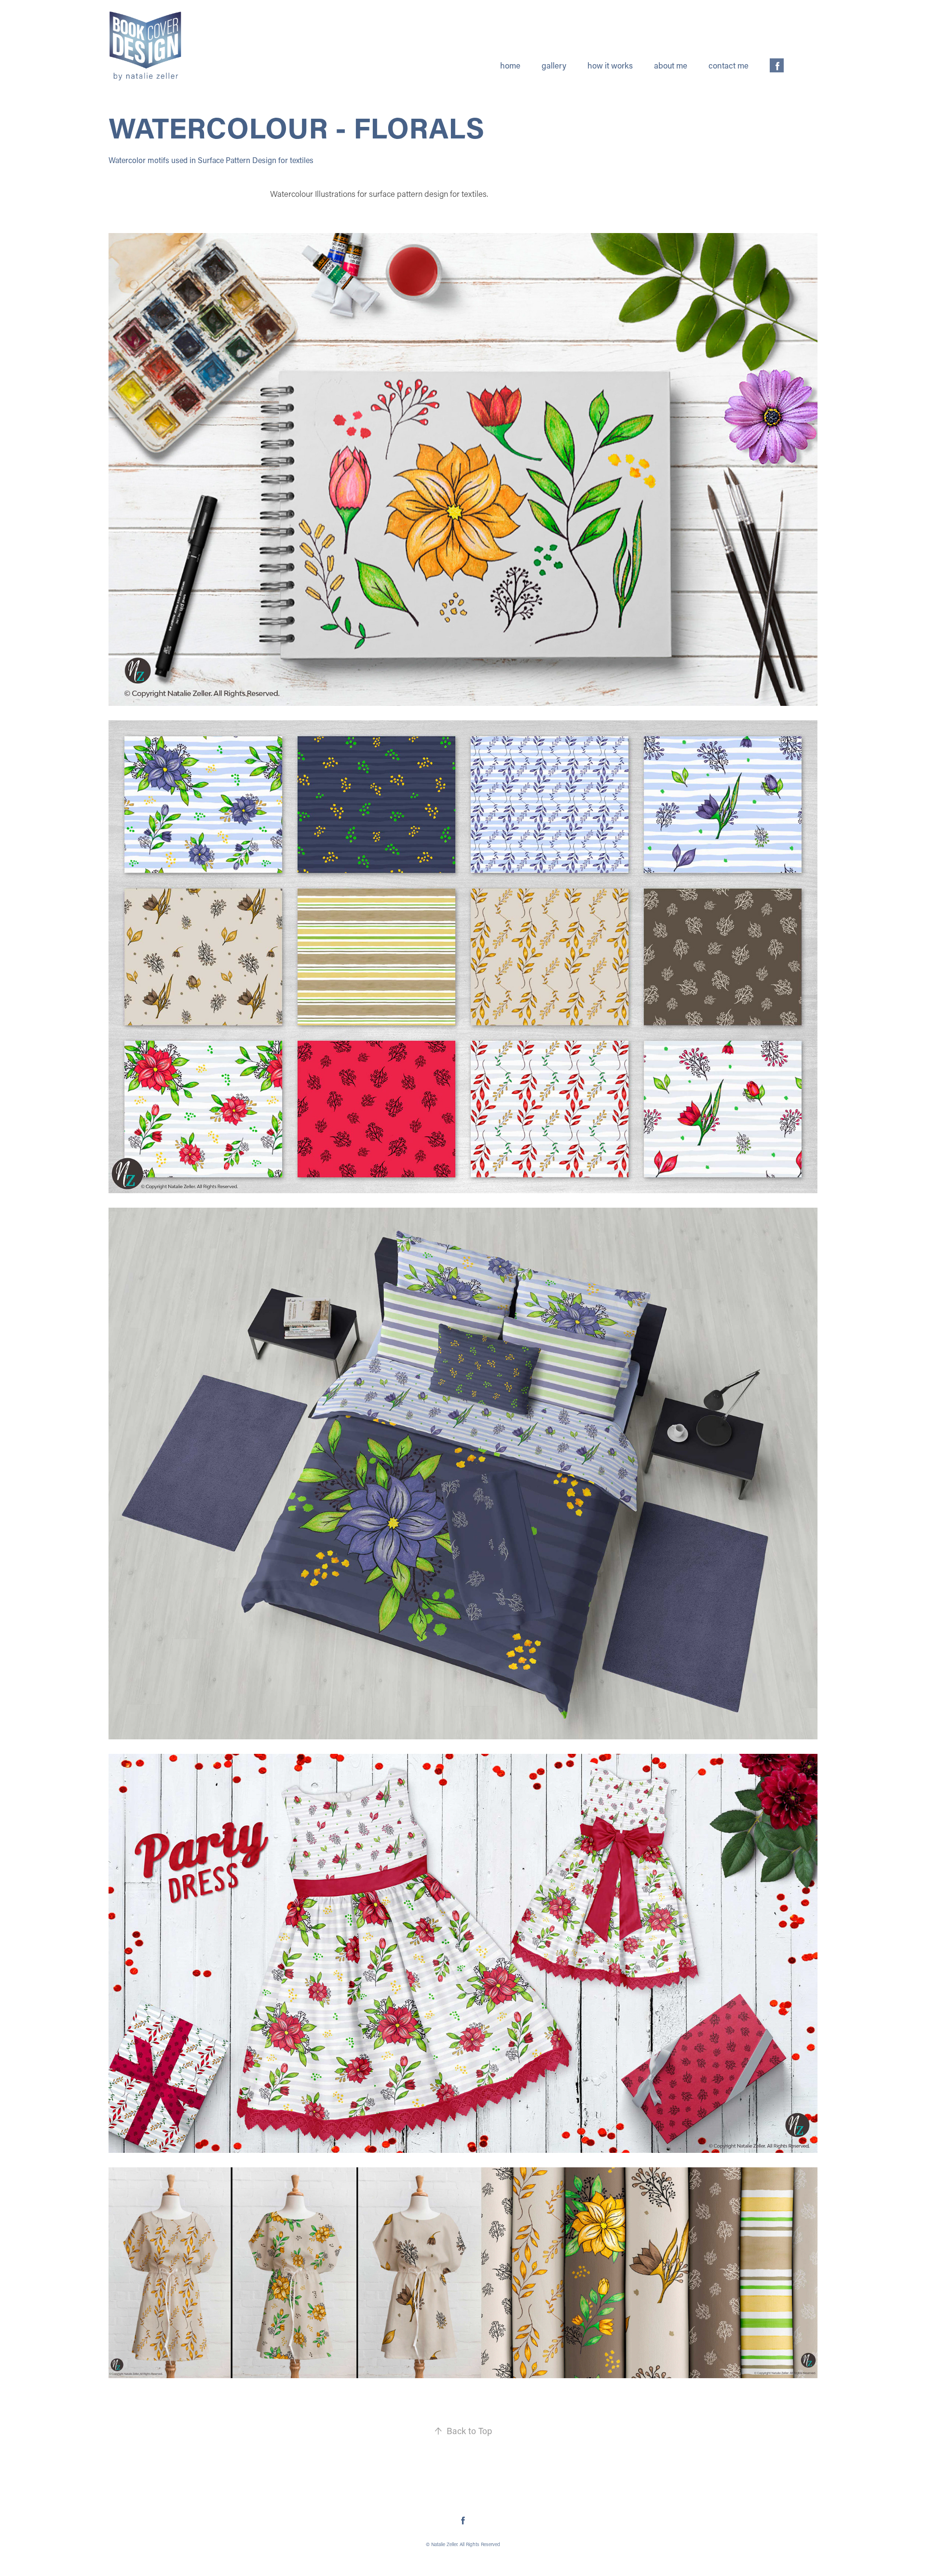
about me (671, 65)
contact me (729, 65)
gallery (554, 65)
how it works (610, 65)
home (510, 65)
